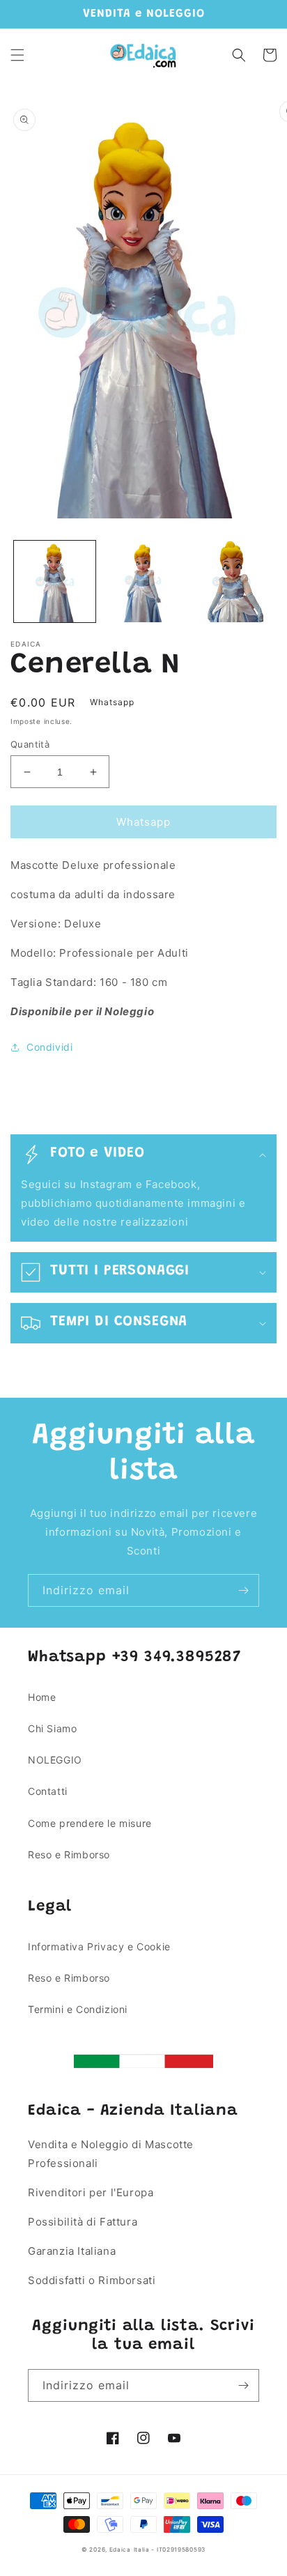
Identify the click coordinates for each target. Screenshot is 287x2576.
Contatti (48, 1791)
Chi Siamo (52, 1728)
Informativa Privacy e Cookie (99, 1946)
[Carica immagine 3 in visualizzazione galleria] (232, 581)
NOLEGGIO (55, 1760)
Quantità (30, 744)
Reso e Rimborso (69, 1854)
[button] (17, 55)
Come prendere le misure (90, 1823)
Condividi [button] (49, 1047)
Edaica (120, 2550)
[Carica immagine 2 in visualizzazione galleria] (143, 581)
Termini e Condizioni (78, 2009)
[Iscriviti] (243, 1590)
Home (42, 1697)
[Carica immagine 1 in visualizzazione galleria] (55, 581)
